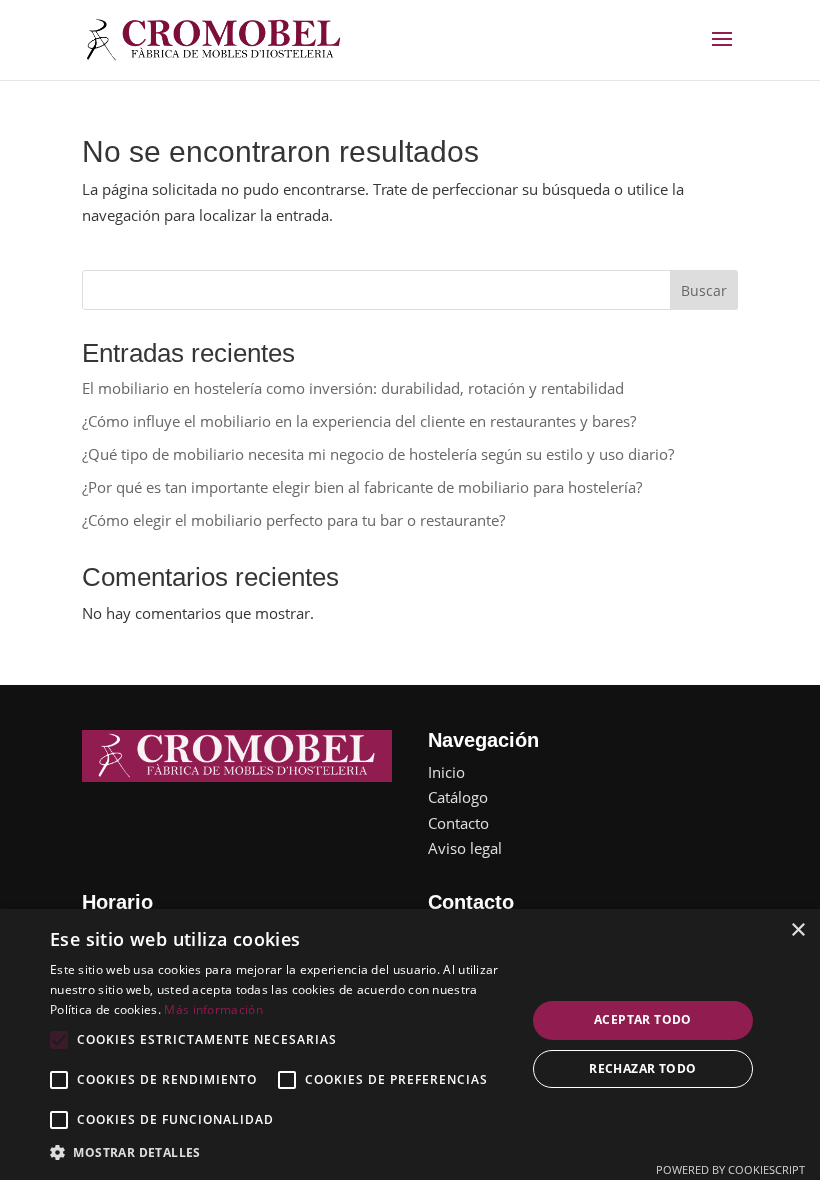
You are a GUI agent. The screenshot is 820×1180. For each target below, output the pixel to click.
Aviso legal (465, 848)
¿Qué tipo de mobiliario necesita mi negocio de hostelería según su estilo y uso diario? (378, 454)
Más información (213, 1009)
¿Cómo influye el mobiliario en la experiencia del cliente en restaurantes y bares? (359, 421)
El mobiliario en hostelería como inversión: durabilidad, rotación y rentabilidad (353, 388)
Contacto (458, 823)
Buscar (704, 290)
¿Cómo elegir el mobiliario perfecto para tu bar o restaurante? (293, 520)
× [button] (797, 930)
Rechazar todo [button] (642, 1068)
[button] (281, 1153)
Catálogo (458, 797)
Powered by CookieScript (730, 1169)
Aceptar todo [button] (643, 1019)
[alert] (410, 1044)
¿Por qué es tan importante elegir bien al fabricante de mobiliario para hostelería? (362, 487)
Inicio (446, 772)
